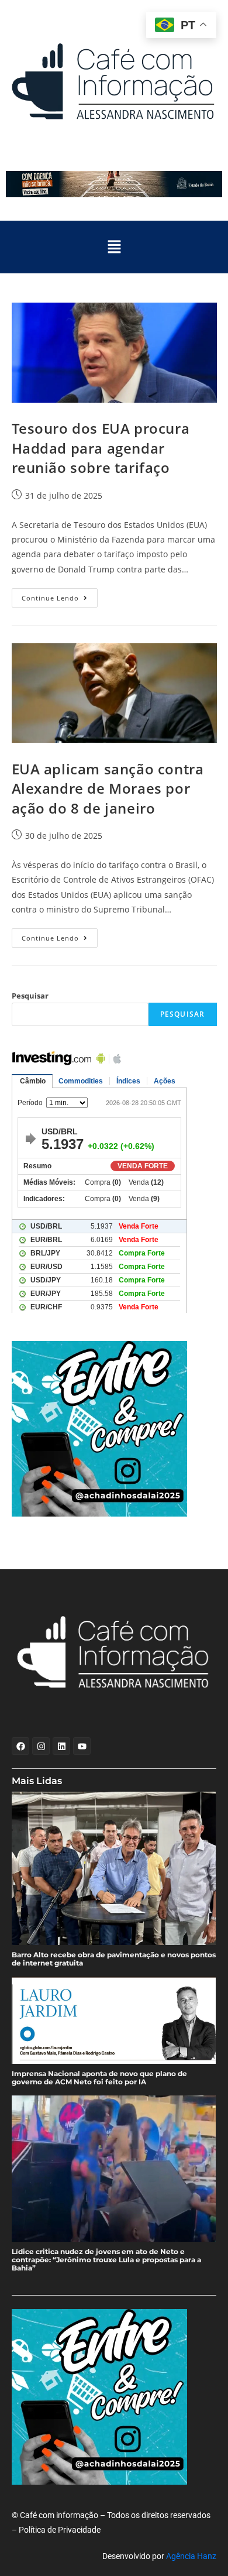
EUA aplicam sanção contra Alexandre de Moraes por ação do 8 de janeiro (108, 788)
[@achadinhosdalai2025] (114, 1429)
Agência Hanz (191, 2556)
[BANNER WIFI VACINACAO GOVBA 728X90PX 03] (114, 184)
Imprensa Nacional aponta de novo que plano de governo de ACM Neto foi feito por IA (99, 2078)
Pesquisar (30, 996)
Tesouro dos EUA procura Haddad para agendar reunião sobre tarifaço (101, 448)
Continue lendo (60, 595)
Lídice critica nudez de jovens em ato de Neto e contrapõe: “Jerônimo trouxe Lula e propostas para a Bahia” (106, 2260)
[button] (114, 247)
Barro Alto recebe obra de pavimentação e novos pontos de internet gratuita (114, 1959)
